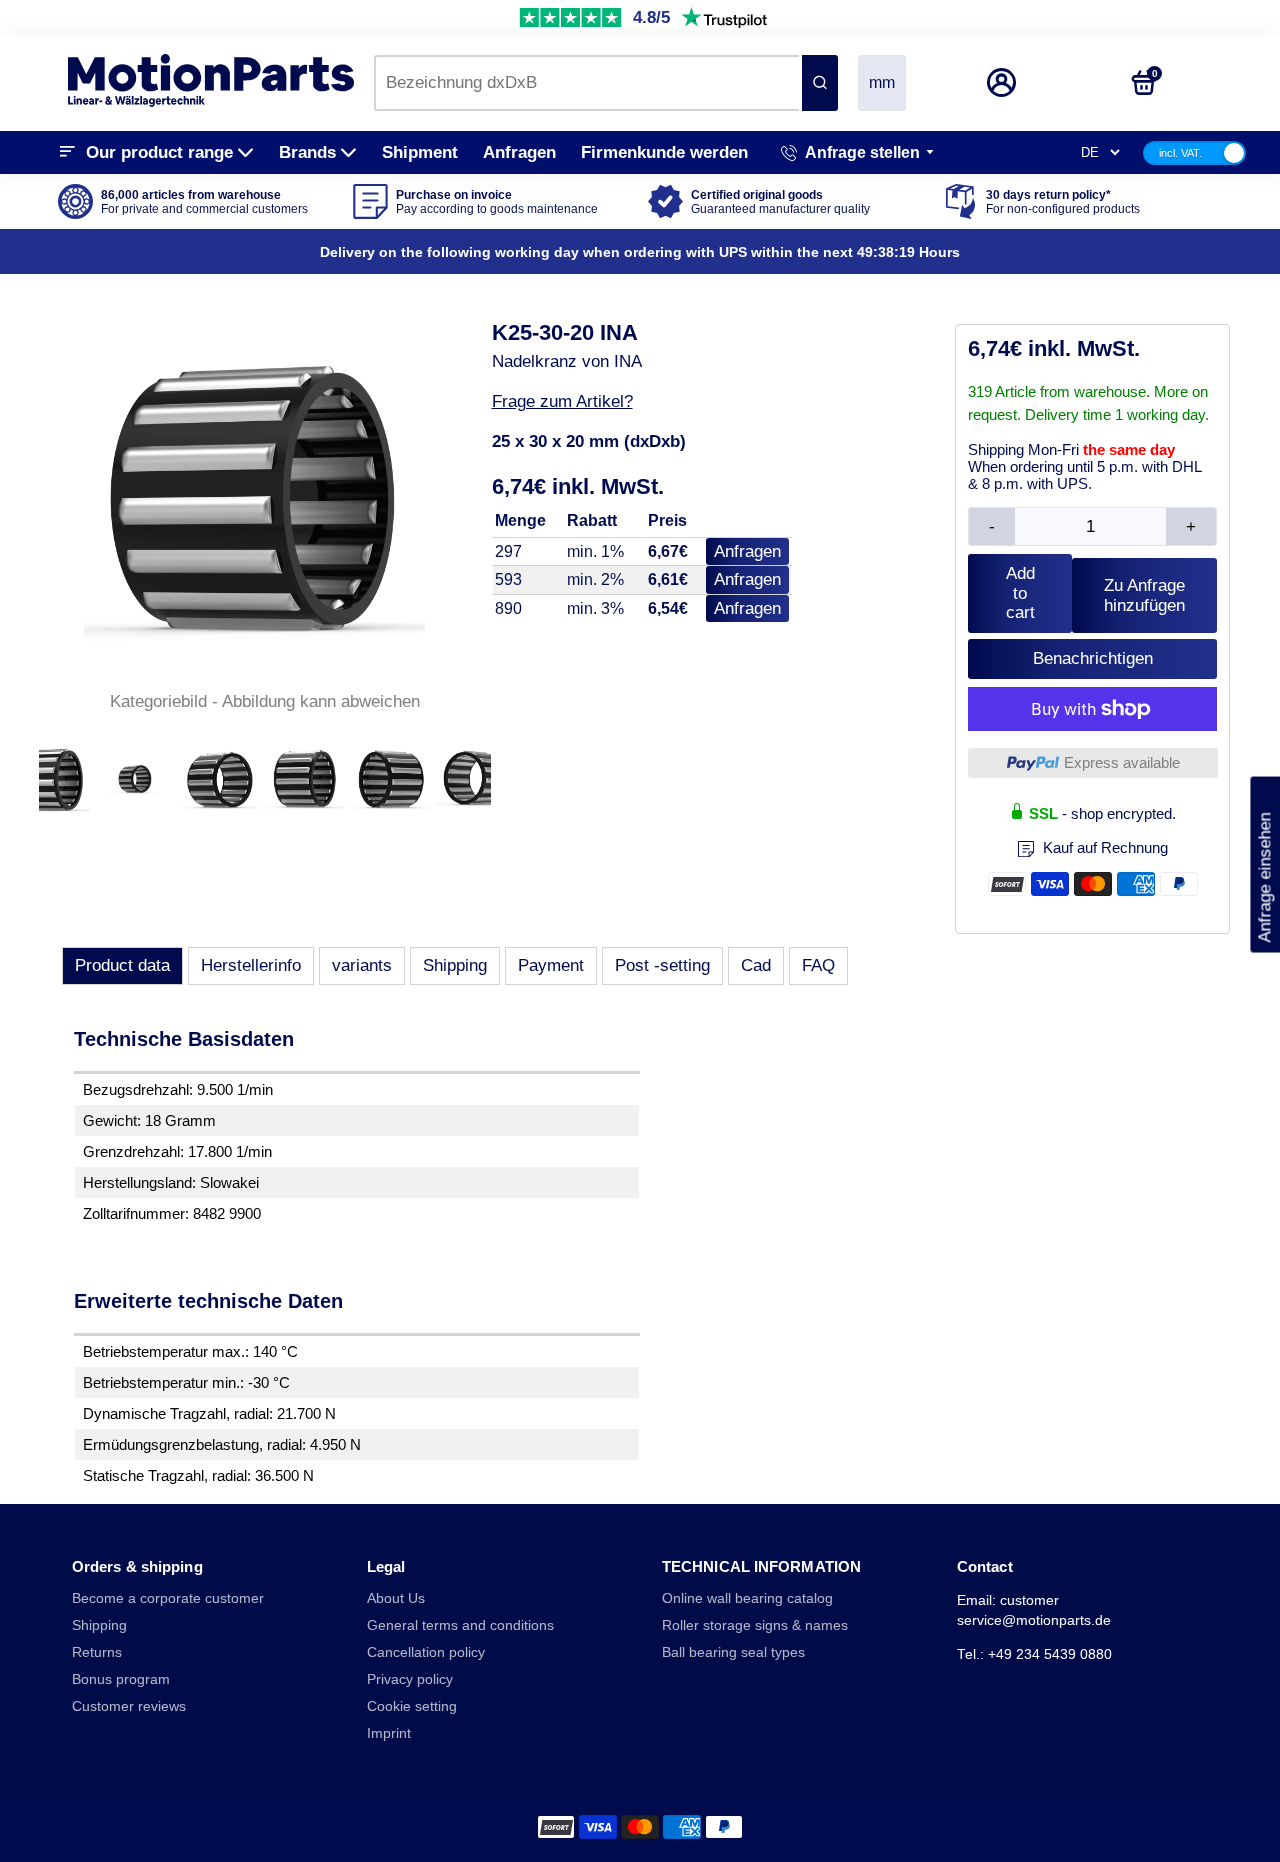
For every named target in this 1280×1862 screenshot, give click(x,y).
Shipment (420, 152)
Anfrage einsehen (1264, 864)
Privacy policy (410, 1679)
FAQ (818, 965)
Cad (756, 965)
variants (362, 965)
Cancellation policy (426, 1652)
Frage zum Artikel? (562, 401)
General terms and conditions (460, 1625)
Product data (122, 965)
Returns (97, 1652)
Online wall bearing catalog (747, 1598)
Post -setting (662, 965)
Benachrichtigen (1093, 658)
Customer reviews (129, 1706)
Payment (551, 965)
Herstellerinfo (251, 965)
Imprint (389, 1733)
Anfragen (519, 152)
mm (882, 82)
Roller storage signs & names (755, 1625)
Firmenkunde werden (664, 152)
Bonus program (121, 1679)
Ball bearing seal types (733, 1652)
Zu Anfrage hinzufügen (1144, 595)
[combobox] (586, 83)
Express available (1122, 762)
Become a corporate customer (168, 1598)
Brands (307, 152)
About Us (396, 1598)
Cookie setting (412, 1706)
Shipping (455, 965)
